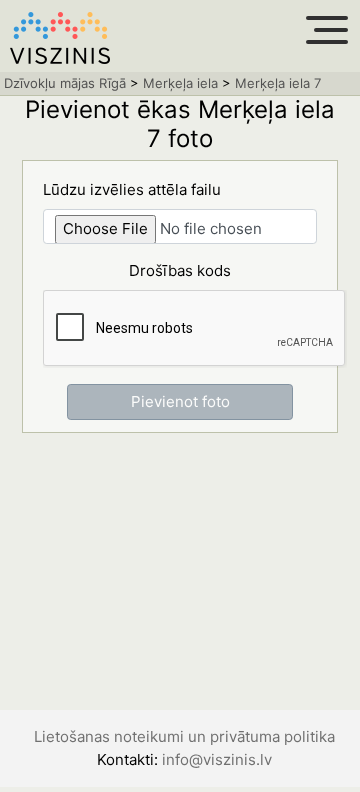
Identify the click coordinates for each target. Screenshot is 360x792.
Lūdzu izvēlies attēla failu (132, 189)
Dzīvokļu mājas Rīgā (65, 83)
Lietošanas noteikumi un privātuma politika (184, 736)
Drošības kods (180, 270)
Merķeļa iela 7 (278, 83)
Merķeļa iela (180, 83)
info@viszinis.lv (217, 759)
